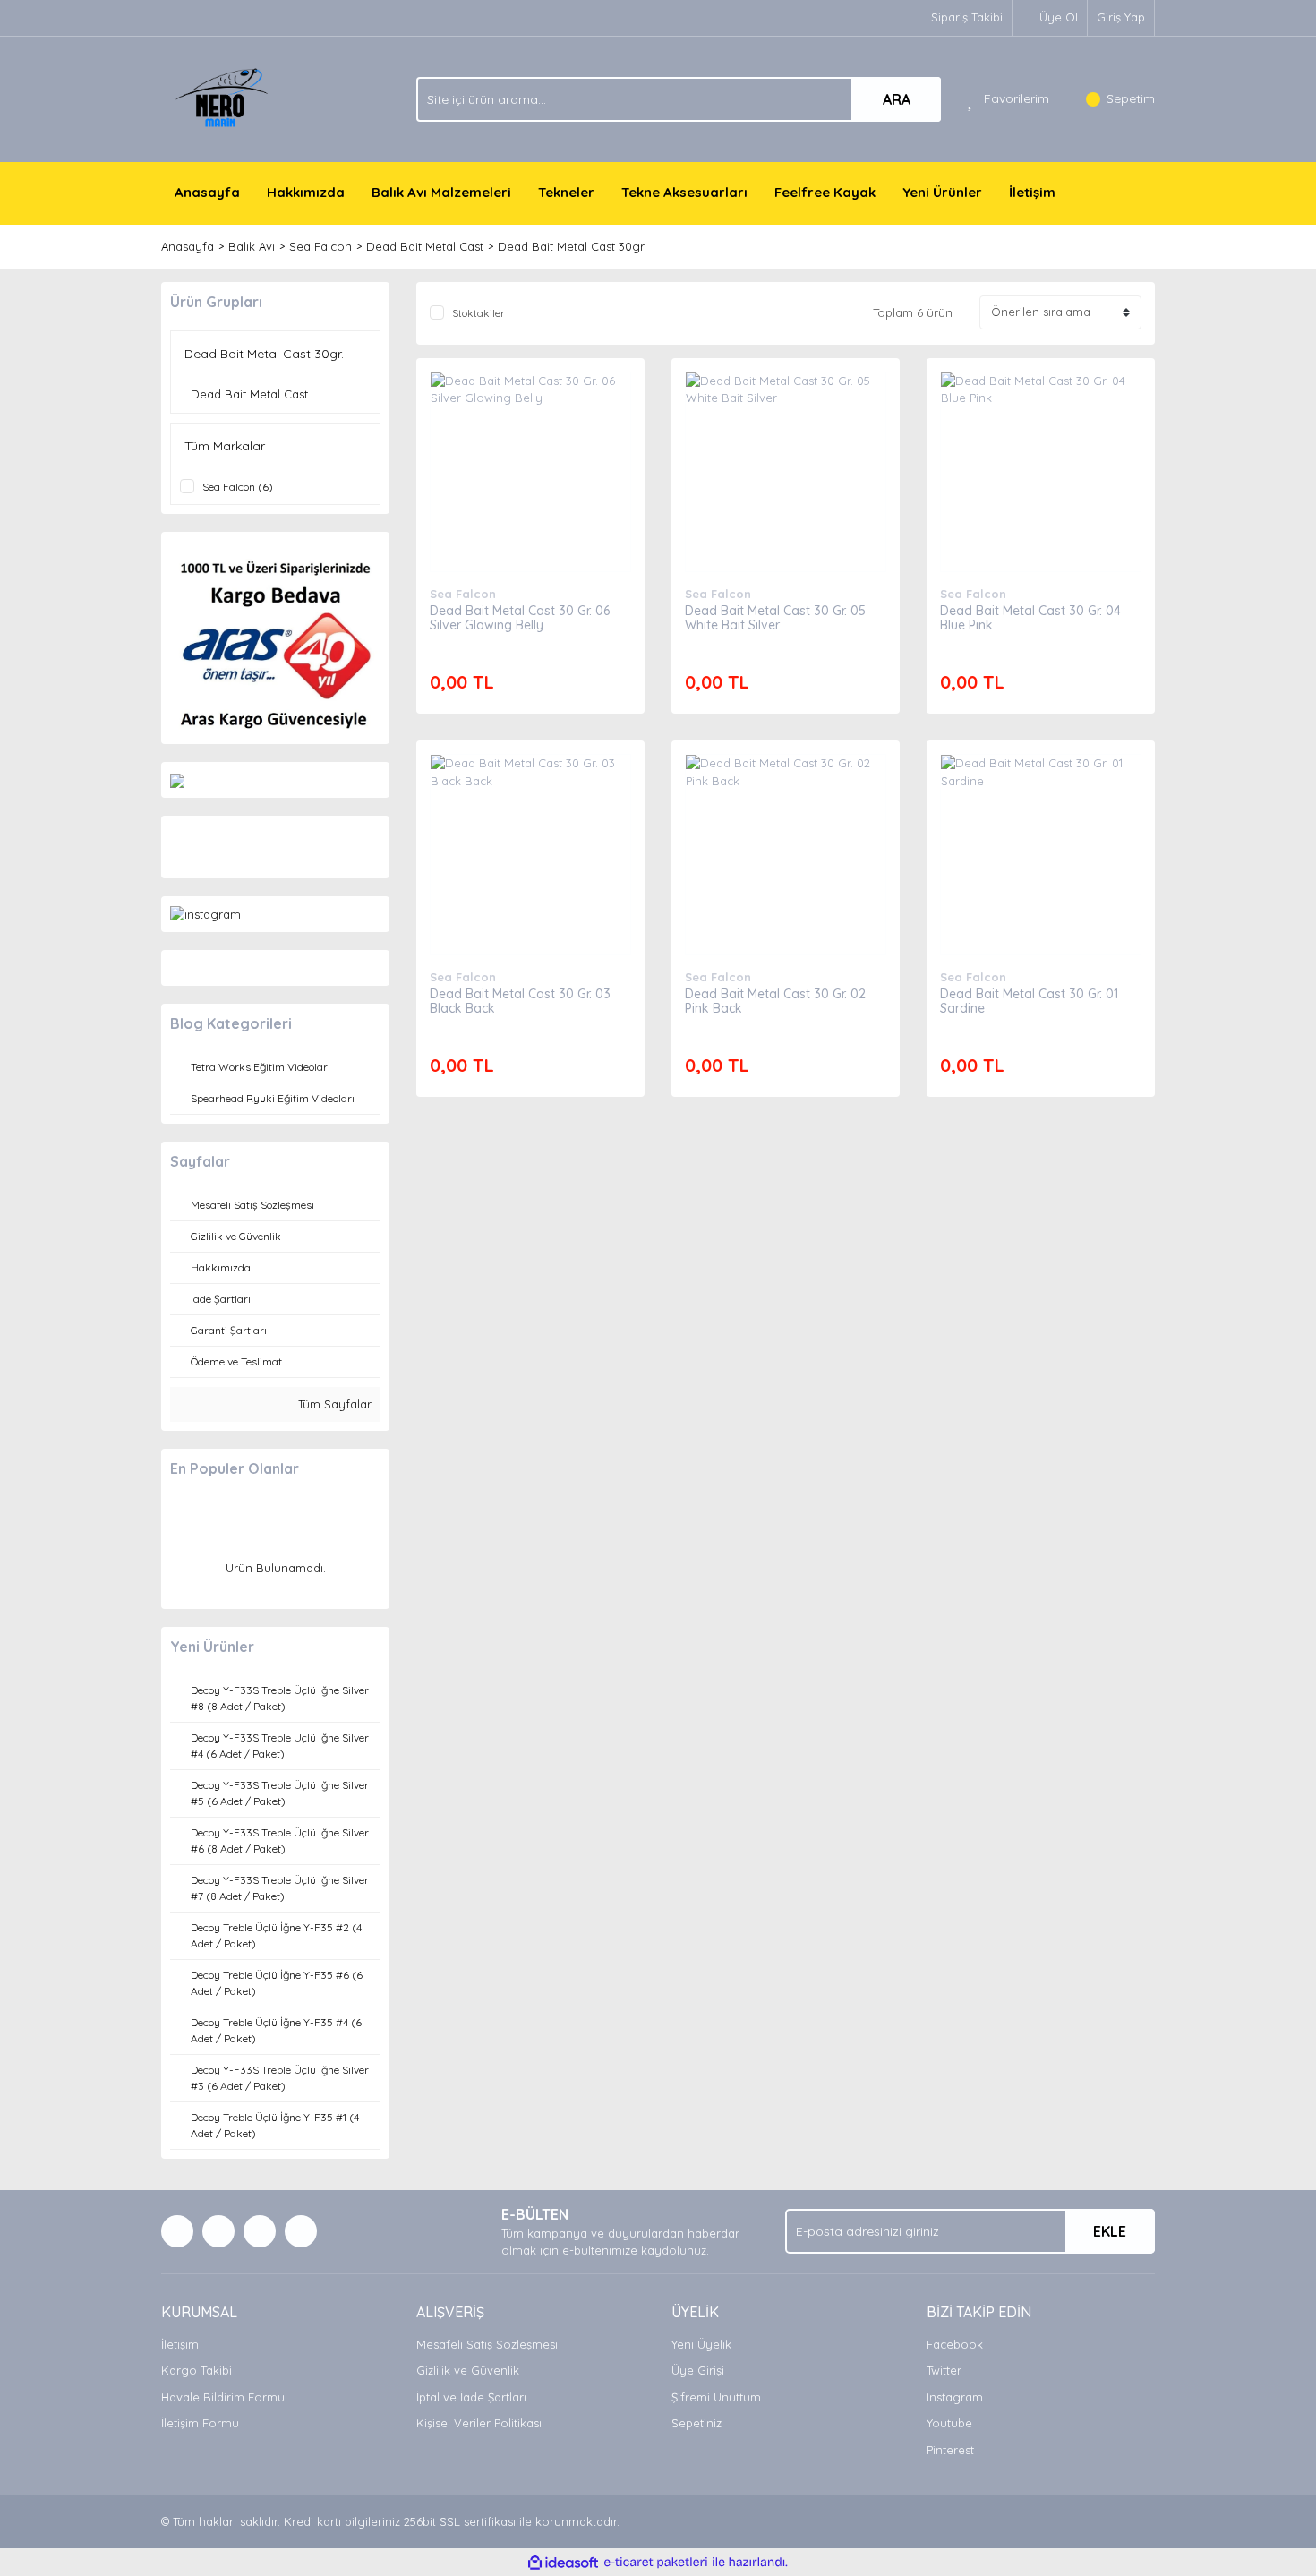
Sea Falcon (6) (238, 487)
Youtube (949, 2423)
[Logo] (224, 98)
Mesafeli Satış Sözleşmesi (487, 2344)
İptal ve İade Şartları (471, 2397)
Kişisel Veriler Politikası (479, 2423)
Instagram (955, 2397)
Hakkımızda (306, 192)
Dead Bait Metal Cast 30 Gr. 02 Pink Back (775, 1001)
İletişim (1032, 192)
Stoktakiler (479, 313)
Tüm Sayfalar (333, 1404)
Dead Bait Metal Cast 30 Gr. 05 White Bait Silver (775, 618)
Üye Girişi (698, 2370)
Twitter (944, 2370)
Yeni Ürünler (942, 192)
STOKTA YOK (530, 489)
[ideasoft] (563, 2563)
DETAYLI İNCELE (530, 444)
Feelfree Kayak (825, 192)
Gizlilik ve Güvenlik (468, 2370)
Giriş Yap (1121, 17)
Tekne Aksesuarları (684, 192)
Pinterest (950, 2450)
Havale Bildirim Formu (223, 2397)
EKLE (1110, 2231)
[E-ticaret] (656, 2563)
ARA (897, 99)
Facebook (955, 2344)
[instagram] (205, 913)
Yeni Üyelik (701, 2344)
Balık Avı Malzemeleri (441, 192)
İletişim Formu (200, 2423)
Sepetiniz (696, 2423)
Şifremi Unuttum (716, 2397)
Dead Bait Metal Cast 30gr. (572, 246)
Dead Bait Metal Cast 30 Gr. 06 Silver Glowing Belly (520, 618)
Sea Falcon (463, 594)
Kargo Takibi (197, 2370)
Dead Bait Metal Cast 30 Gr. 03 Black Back (520, 1001)
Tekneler (566, 192)
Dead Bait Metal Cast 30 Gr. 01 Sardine (1029, 1001)
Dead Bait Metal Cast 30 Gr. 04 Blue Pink (1030, 618)
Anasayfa (207, 192)
